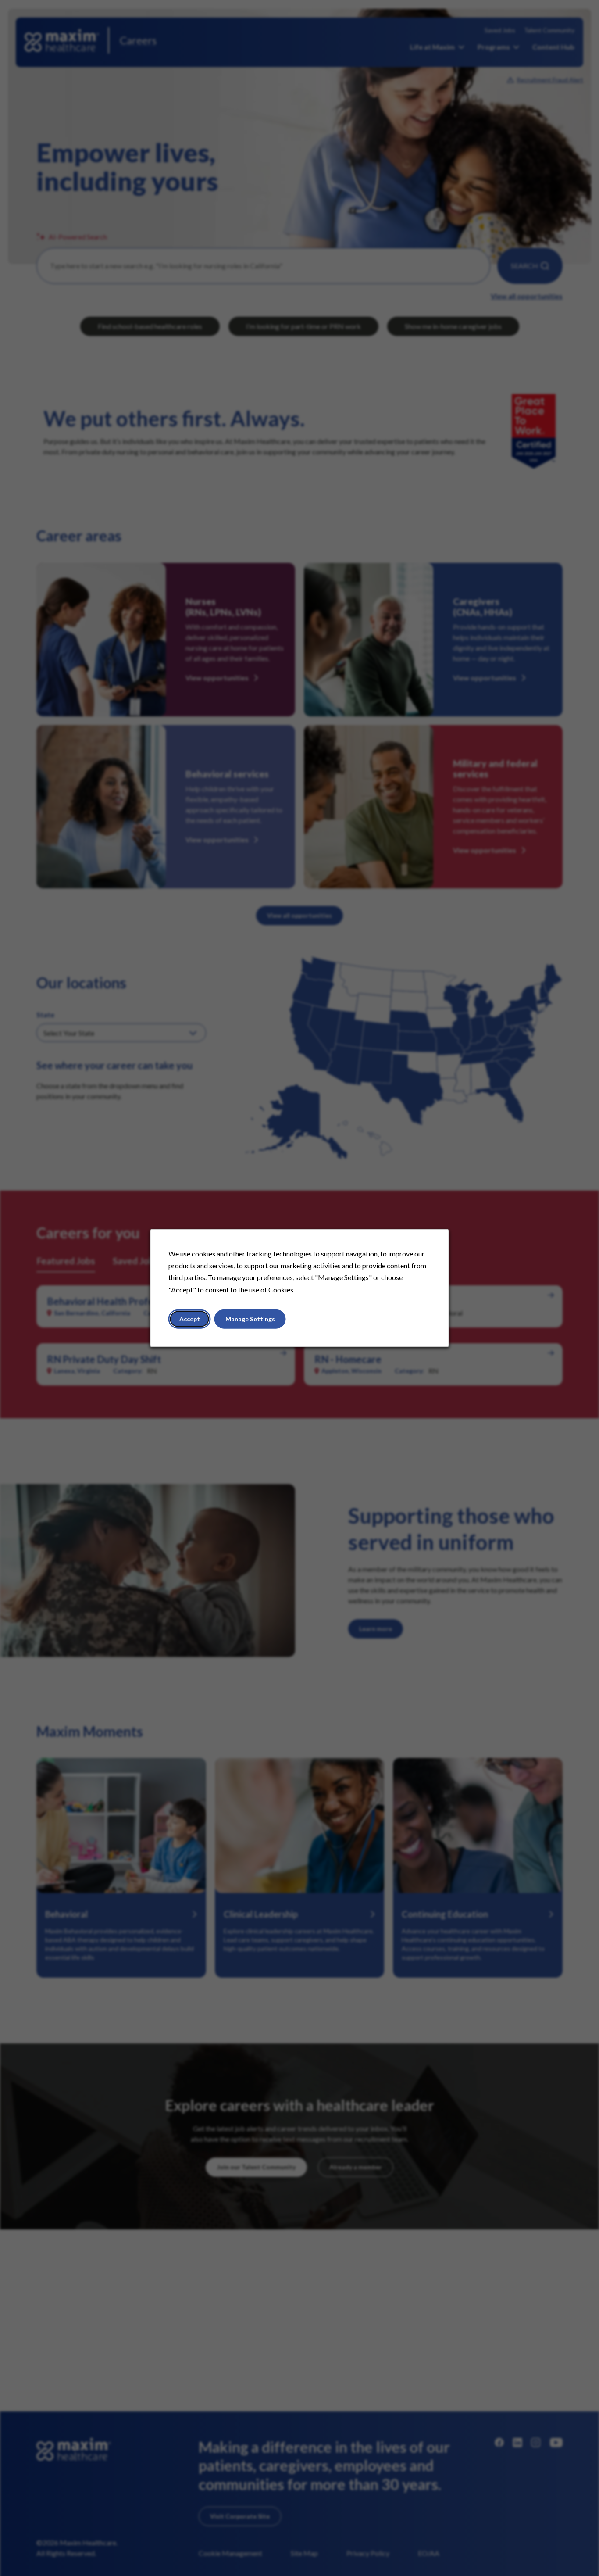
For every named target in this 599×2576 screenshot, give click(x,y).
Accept (190, 1319)
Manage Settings (250, 1319)
